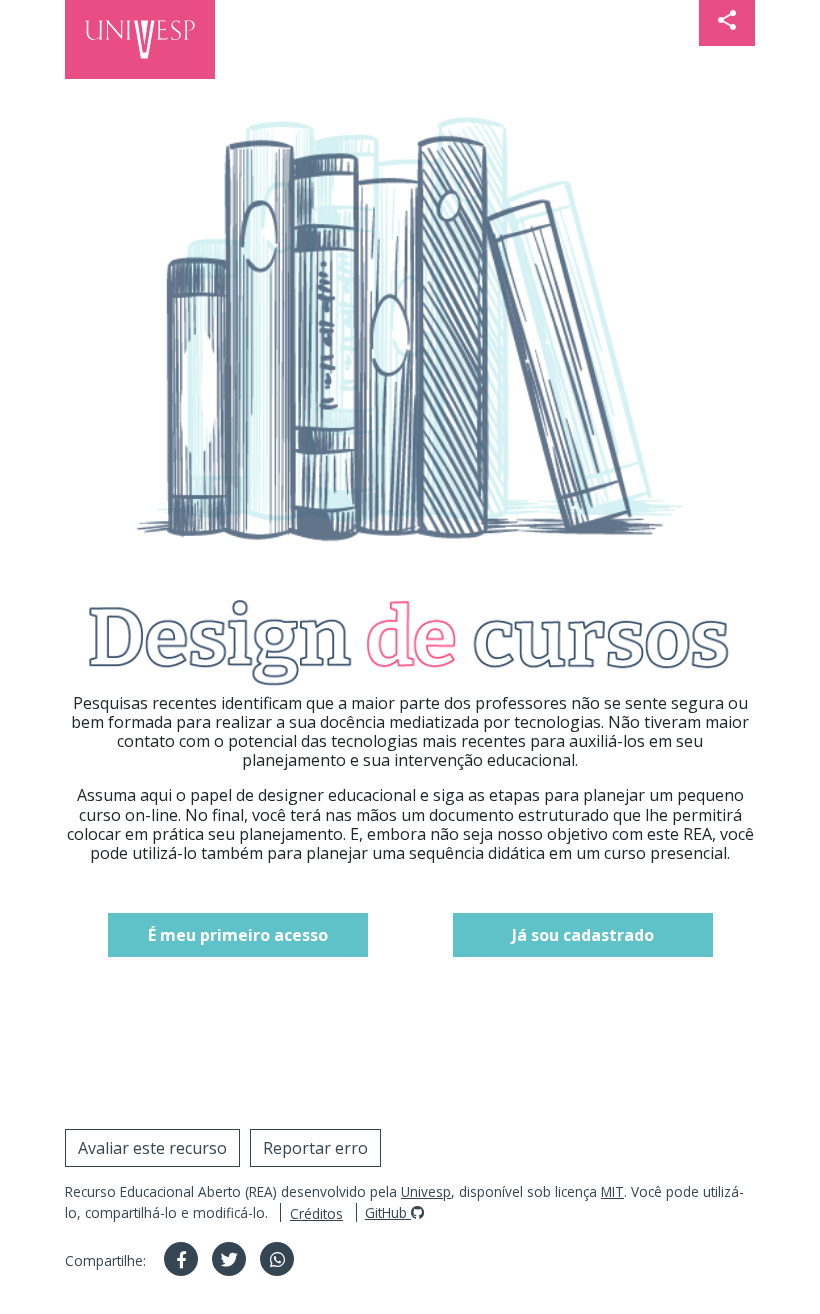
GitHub (388, 1212)
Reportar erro (315, 1148)
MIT (612, 1191)
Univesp (426, 1191)
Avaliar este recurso (152, 1148)
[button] (727, 23)
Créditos (316, 1213)
